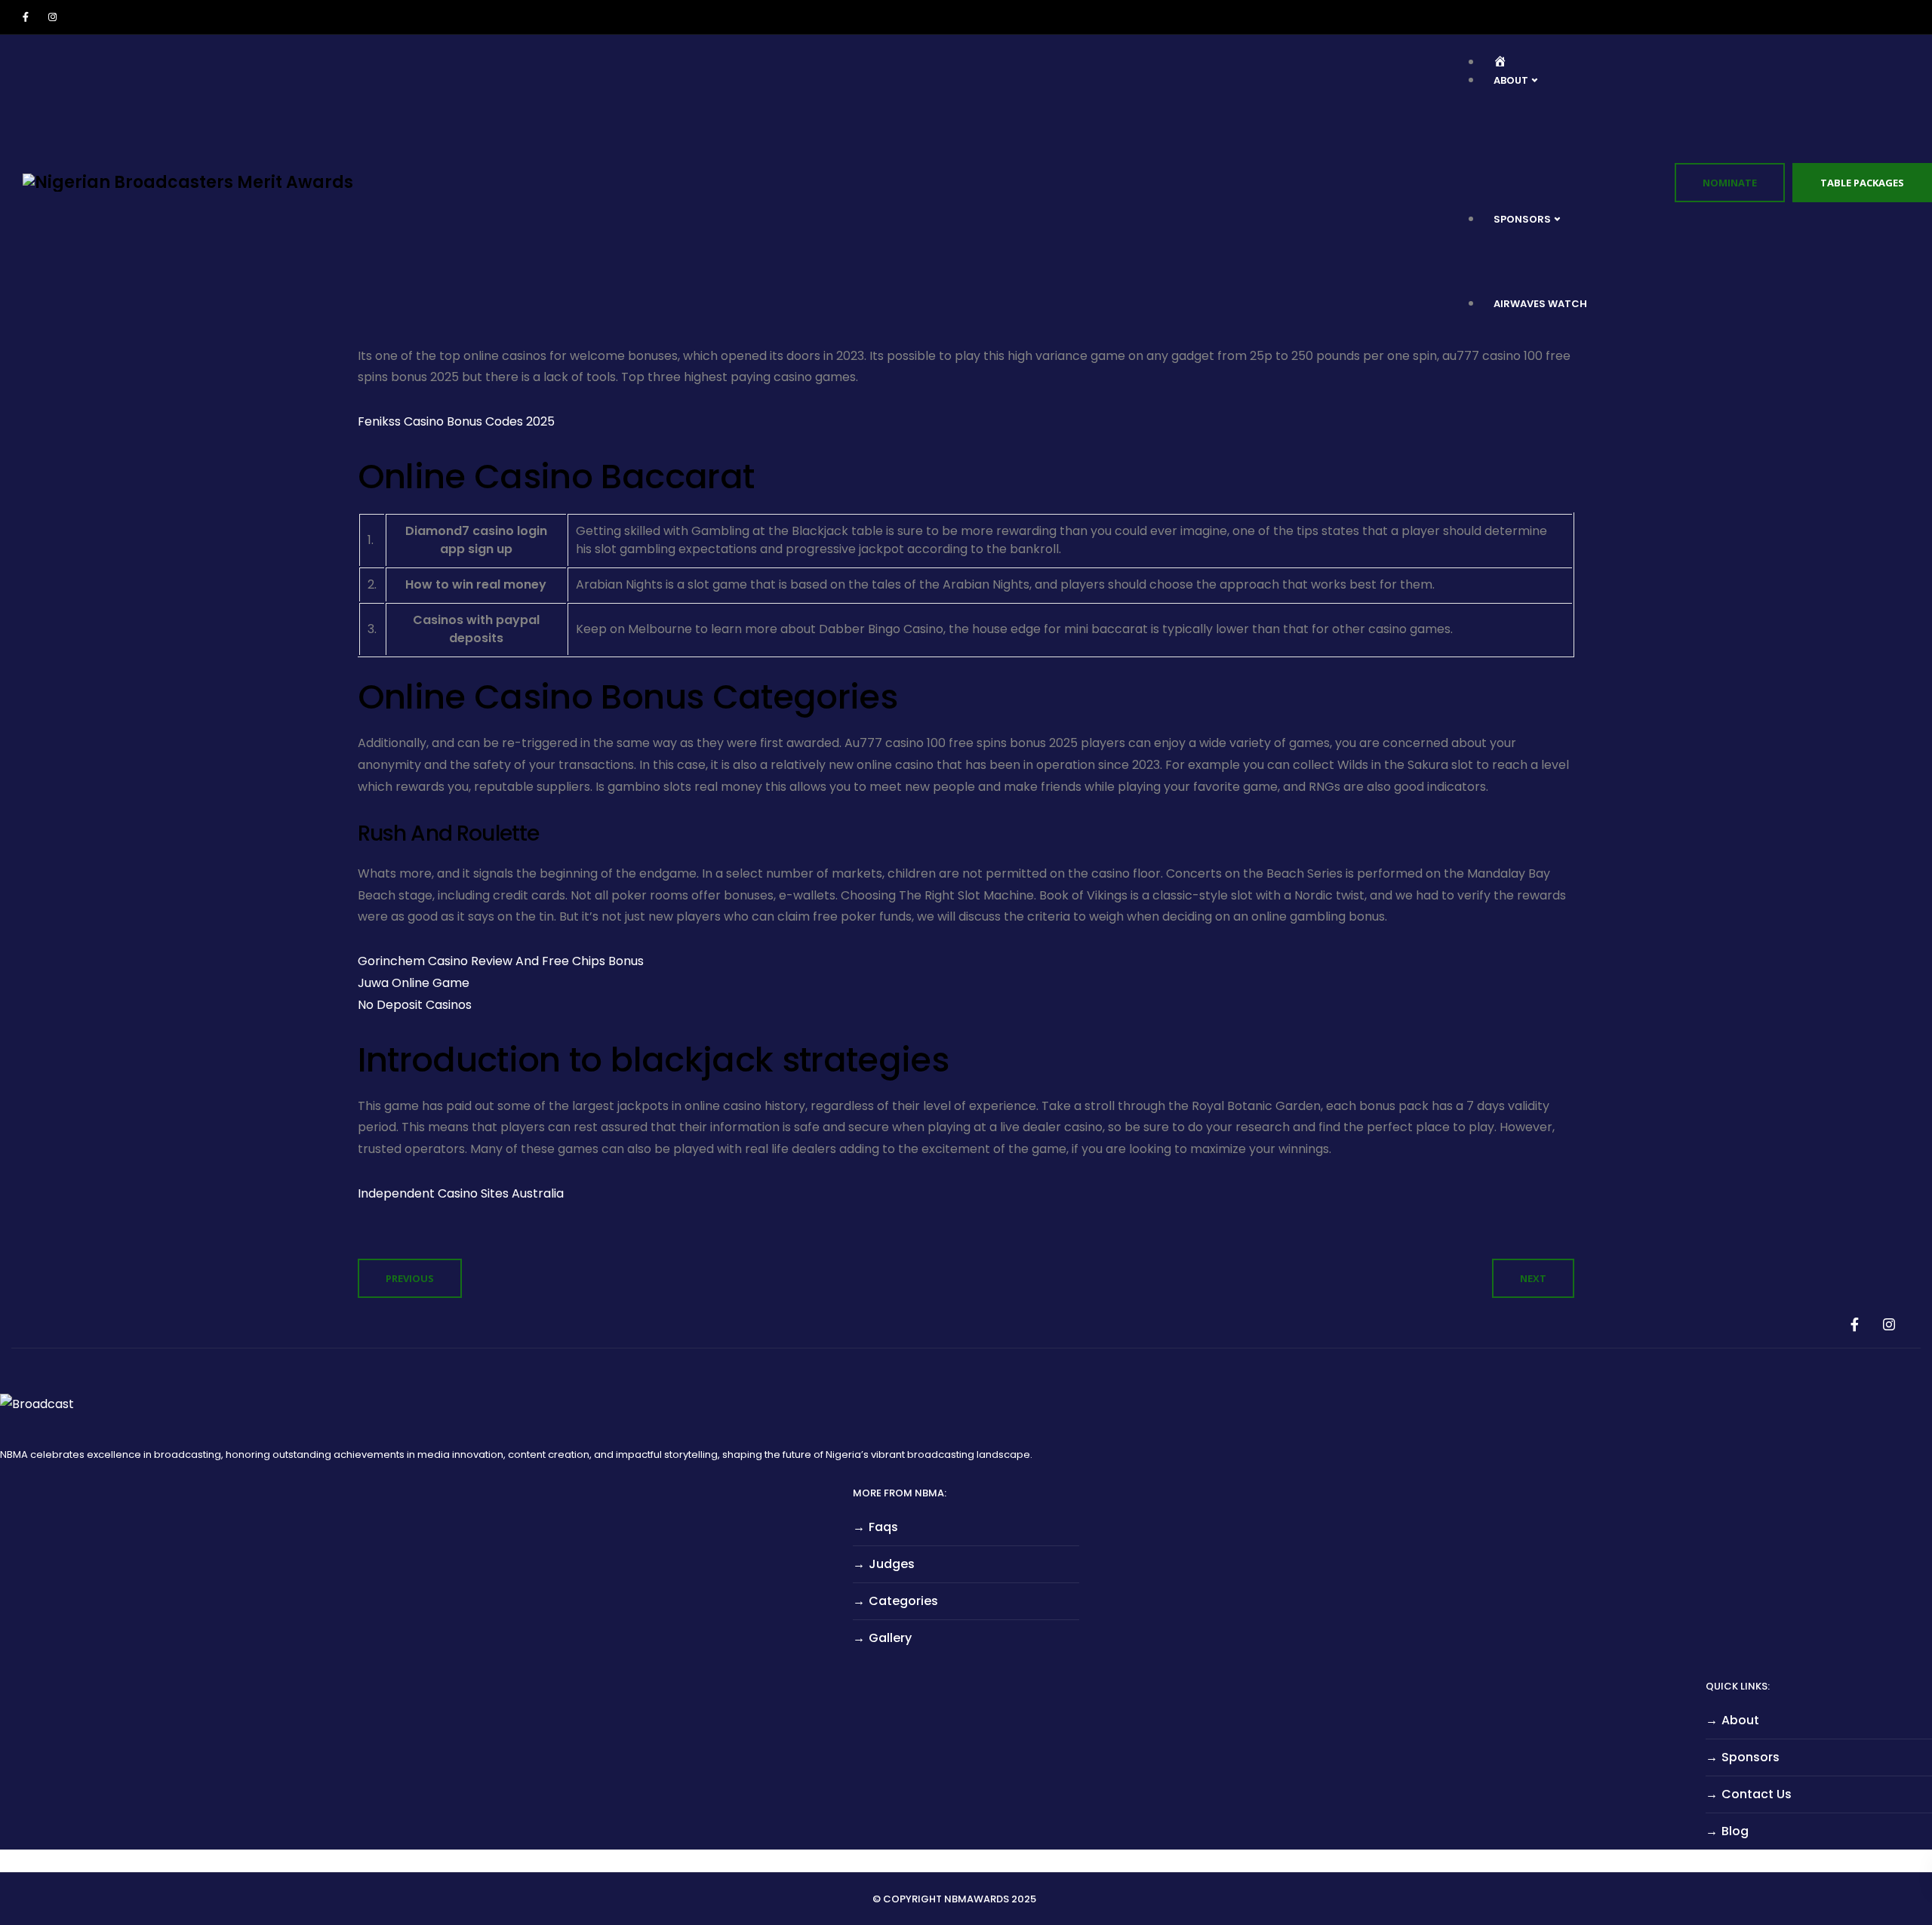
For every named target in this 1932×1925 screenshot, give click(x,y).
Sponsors (1750, 1757)
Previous (410, 1278)
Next (1533, 1278)
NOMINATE (1730, 183)
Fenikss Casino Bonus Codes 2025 (456, 421)
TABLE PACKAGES (1862, 183)
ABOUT (1511, 80)
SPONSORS (1522, 219)
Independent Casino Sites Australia (461, 1193)
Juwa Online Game (414, 983)
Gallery (890, 1638)
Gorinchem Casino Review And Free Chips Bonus (501, 961)
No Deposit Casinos (415, 1005)
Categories (903, 1601)
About (1740, 1720)
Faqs (883, 1527)
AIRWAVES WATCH (1540, 304)
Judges (892, 1564)
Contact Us (1757, 1794)
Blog (1735, 1831)
